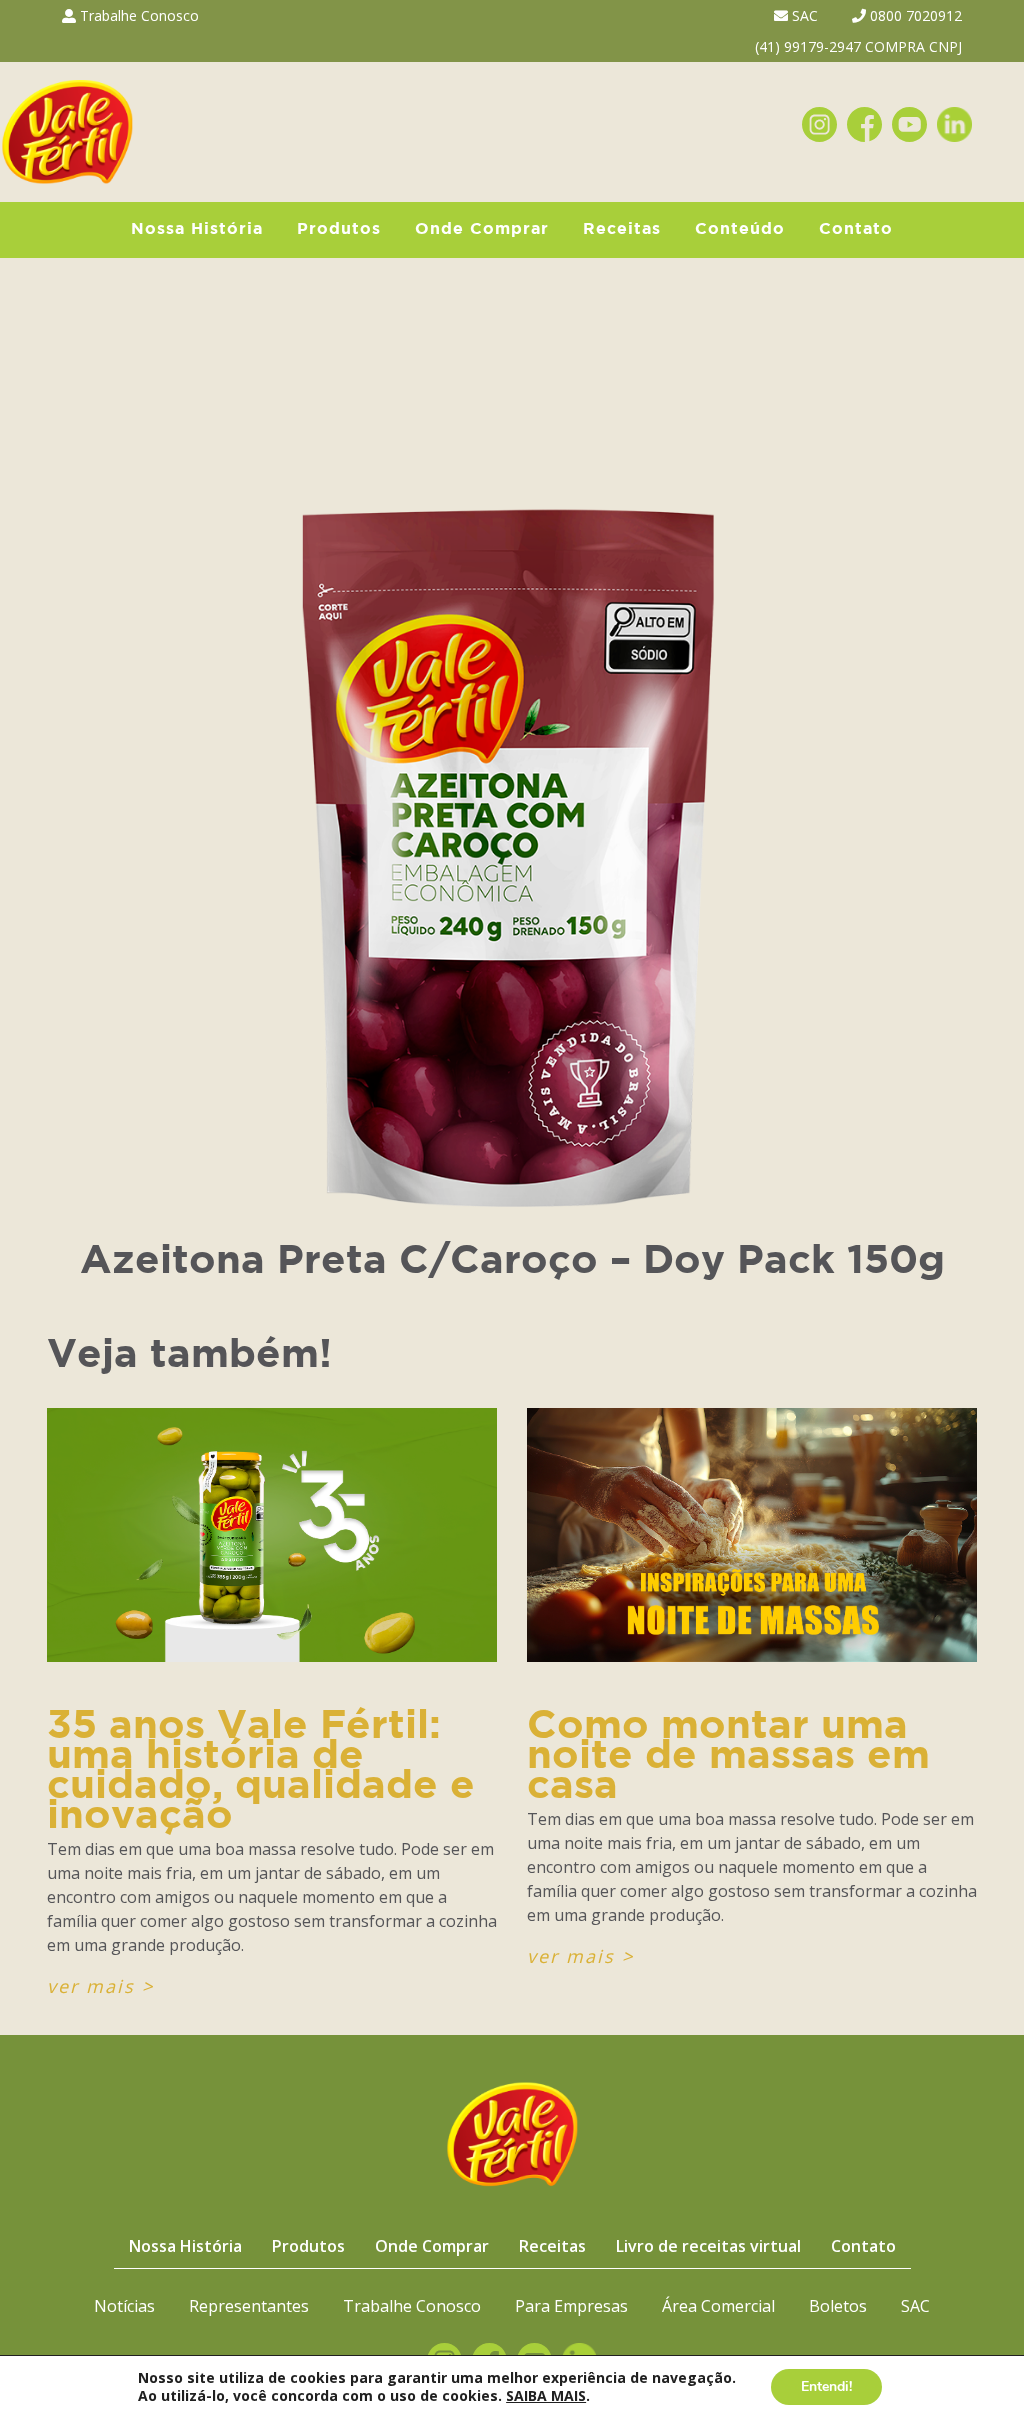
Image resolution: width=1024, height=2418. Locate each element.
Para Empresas (571, 2306)
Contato (856, 229)
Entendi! (826, 2386)
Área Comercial (718, 2306)
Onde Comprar (482, 229)
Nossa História (197, 229)
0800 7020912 (914, 15)
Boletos (838, 2306)
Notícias (124, 2306)
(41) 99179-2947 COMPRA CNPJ (858, 46)
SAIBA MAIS (546, 2395)
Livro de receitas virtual (708, 2246)
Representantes (249, 2306)
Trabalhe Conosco (137, 15)
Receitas (622, 229)
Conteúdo (740, 229)
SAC (803, 15)
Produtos (339, 229)
